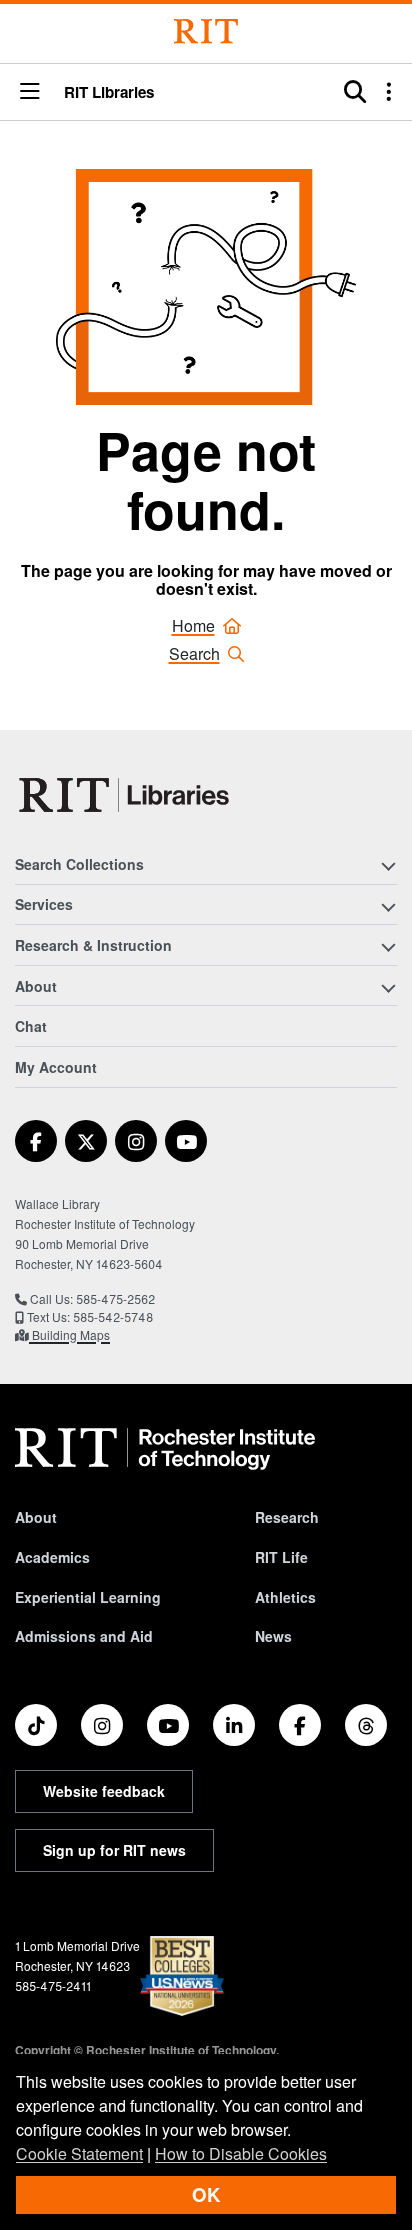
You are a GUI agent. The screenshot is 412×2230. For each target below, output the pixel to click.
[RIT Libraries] (126, 795)
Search (194, 653)
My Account (56, 1067)
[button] (30, 92)
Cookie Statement (79, 2153)
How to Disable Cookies (241, 2153)
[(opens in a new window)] (36, 1141)
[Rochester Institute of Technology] (206, 31)
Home (193, 625)
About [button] (36, 986)
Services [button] (44, 904)
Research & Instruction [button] (93, 945)
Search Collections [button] (79, 864)
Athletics (285, 1597)
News (273, 1636)
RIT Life (281, 1557)
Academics (52, 1557)
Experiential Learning (88, 1597)
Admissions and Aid (84, 1636)
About (36, 1517)
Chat (31, 1026)
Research (287, 1517)
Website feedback (104, 1791)
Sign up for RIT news (114, 1850)
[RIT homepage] (165, 1449)
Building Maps (69, 1334)
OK (206, 2194)
